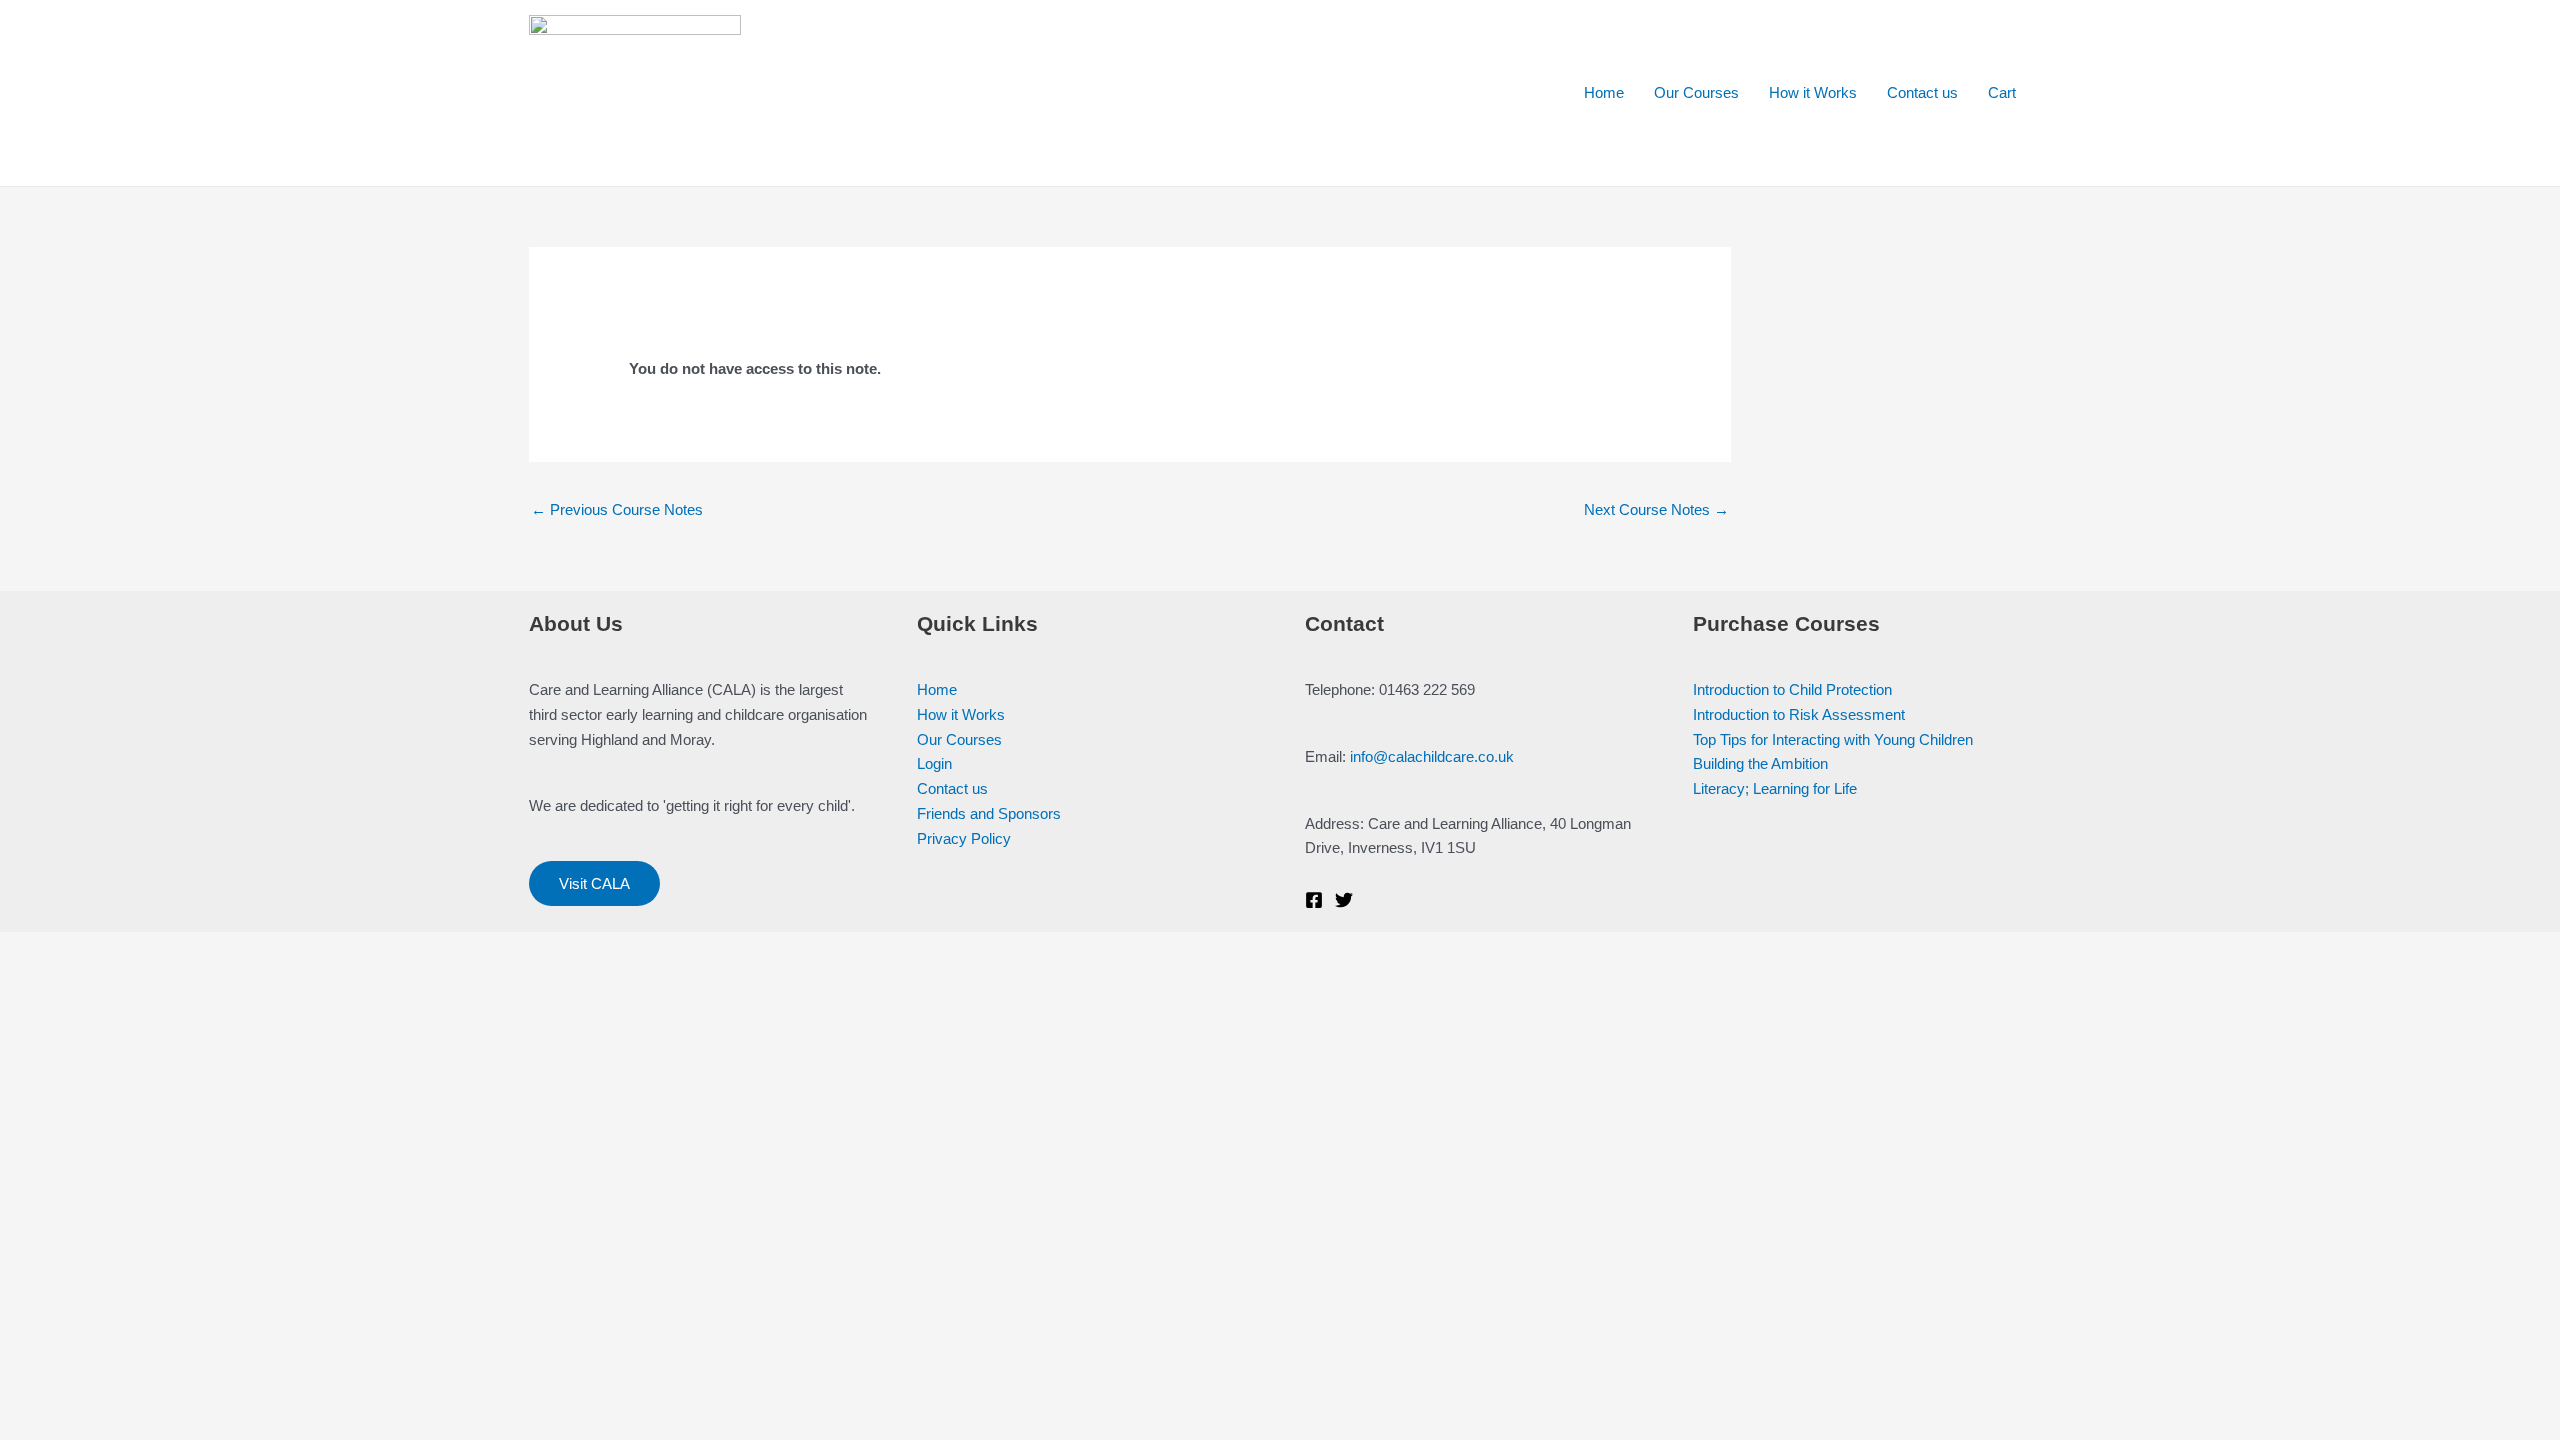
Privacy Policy (964, 838)
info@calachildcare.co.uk (1432, 756)
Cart (2002, 92)
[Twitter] (1344, 900)
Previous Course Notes (617, 509)
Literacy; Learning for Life (1775, 788)
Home (1604, 92)
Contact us (1922, 92)
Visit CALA (594, 883)
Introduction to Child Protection (1792, 689)
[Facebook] (1314, 900)
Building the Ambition (1760, 763)
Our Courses (1696, 92)
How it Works (1813, 92)
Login (934, 763)
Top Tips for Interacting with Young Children (1833, 739)
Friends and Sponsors (989, 813)
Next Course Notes (1656, 509)
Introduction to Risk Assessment (1799, 714)
